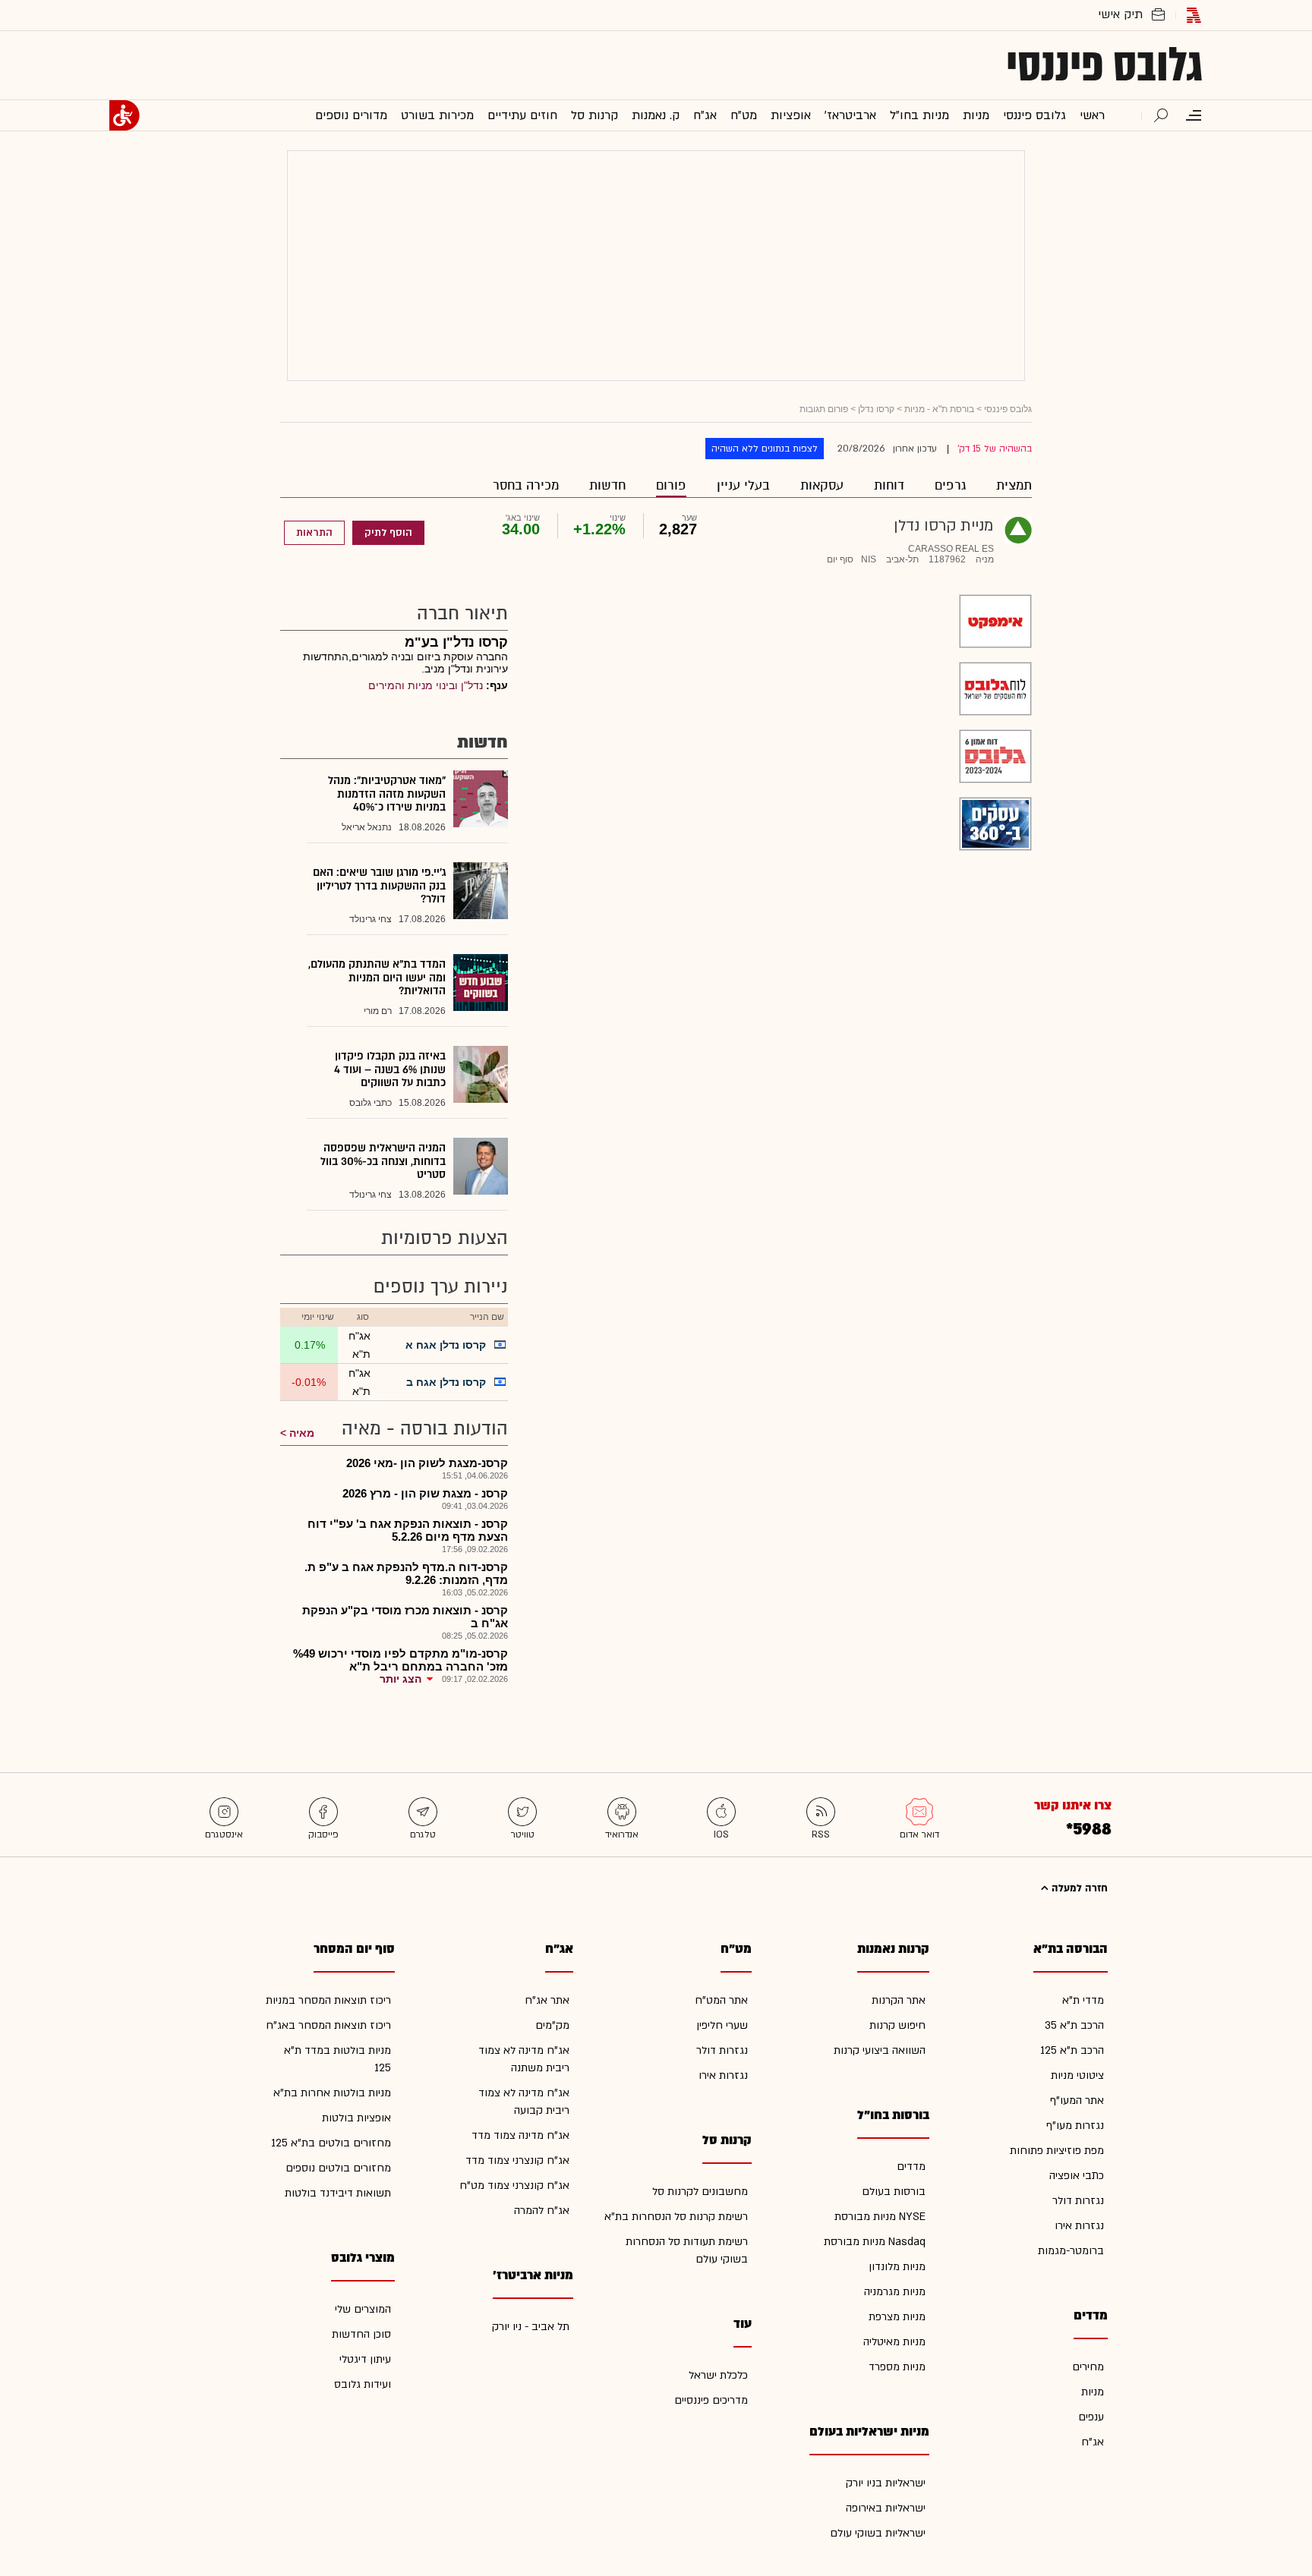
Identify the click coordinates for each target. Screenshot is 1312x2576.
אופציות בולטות (356, 2118)
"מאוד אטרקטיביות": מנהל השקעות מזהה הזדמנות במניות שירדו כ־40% (387, 794)
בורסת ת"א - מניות (939, 409)
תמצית (1014, 485)
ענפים (1091, 2417)
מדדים (911, 2167)
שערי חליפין (722, 2025)
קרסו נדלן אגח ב (446, 1382)
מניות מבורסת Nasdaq (875, 2242)
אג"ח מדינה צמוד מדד (520, 2135)
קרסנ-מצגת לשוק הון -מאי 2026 (427, 1463)
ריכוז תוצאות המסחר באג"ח (328, 2025)
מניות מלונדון (897, 2267)
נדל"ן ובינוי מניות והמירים (426, 685)
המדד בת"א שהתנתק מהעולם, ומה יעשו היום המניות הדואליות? (377, 978)
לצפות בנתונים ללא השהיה (765, 449)
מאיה (302, 1433)
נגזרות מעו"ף (1075, 2126)
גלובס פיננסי (1104, 65)
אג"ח (1093, 2442)
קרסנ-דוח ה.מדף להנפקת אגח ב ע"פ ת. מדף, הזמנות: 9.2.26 (406, 1573)
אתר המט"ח (721, 2000)
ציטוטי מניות (1077, 2075)
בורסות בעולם (894, 2192)
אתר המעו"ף (1077, 2100)
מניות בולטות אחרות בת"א (332, 2093)
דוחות (889, 485)
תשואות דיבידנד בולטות (338, 2193)
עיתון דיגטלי (365, 2359)
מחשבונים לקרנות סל (700, 2192)
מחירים (1088, 2367)
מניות (1093, 2392)
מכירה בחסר (526, 485)
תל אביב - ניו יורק (531, 2327)
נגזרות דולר (1078, 2201)
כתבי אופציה (1077, 2176)
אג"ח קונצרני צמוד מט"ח (514, 2186)
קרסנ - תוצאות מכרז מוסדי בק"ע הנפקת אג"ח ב (405, 1617)
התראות (314, 533)
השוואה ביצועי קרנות (880, 2050)
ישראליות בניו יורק (886, 2483)
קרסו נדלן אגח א (446, 1345)
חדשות (607, 485)
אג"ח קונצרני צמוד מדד (517, 2160)
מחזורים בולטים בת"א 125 (331, 2143)
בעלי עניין (743, 485)
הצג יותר (401, 1679)
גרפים (950, 485)
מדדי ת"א (1083, 2000)
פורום (671, 485)
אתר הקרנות (899, 2000)
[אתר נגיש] (125, 115)
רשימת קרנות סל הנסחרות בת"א (676, 2217)
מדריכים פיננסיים (711, 2400)
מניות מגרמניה (895, 2292)
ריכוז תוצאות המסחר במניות (328, 2000)
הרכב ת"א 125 (1072, 2050)
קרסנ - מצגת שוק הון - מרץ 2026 (425, 1493)
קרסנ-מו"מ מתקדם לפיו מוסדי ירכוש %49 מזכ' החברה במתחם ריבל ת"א (401, 1660)
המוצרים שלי (363, 2309)
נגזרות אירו (1079, 2226)
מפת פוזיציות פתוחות (1057, 2151)
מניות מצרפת (897, 2317)
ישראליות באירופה (886, 2508)
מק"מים (552, 2025)
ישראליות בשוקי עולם (878, 2533)
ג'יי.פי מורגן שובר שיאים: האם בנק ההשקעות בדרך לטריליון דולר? (379, 886)
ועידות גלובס (363, 2384)
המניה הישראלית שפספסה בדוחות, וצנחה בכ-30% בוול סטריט (383, 1161)
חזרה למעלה (1078, 1888)
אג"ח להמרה (542, 2211)
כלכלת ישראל (718, 2375)
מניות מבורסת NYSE (880, 2217)
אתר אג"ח (547, 2000)
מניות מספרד (897, 2367)
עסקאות (822, 485)
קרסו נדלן (876, 409)
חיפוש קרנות (897, 2025)
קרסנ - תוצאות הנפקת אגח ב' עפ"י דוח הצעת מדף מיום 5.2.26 (408, 1530)
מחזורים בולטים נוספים (338, 2168)
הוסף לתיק (388, 533)
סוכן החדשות (361, 2334)
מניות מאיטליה (894, 2342)
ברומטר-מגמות (1071, 2251)
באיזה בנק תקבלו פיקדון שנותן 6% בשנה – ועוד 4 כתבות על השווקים (390, 1069)
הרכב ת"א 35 (1074, 2025)
